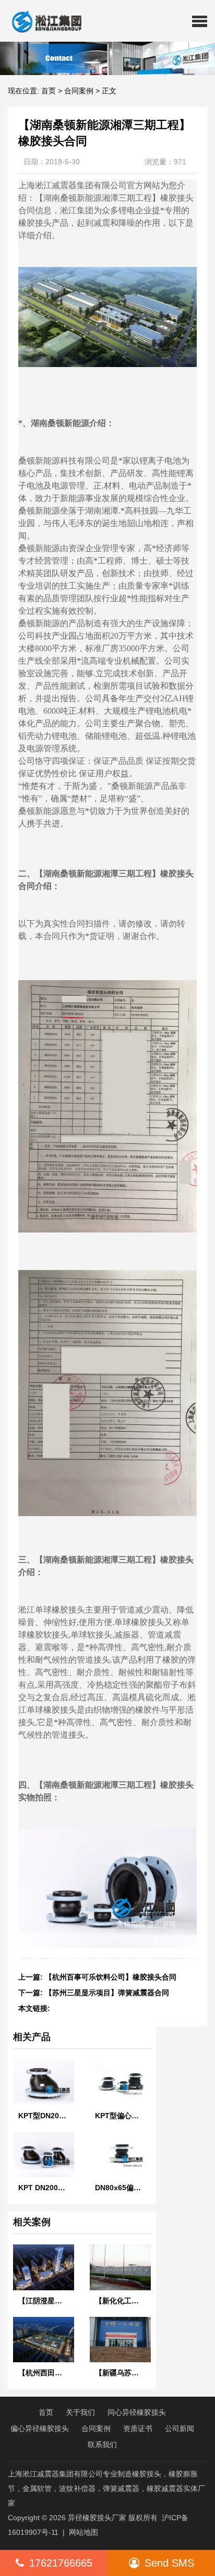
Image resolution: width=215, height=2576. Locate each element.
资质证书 (138, 2428)
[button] (200, 21)
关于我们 (80, 2412)
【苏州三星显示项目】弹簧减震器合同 (107, 1993)
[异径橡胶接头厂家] (43, 21)
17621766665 (61, 2563)
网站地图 (83, 2532)
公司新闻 (180, 2428)
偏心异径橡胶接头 (40, 2428)
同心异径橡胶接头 (137, 2412)
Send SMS (169, 2563)
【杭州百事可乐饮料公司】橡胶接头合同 (111, 1977)
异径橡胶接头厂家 (97, 2518)
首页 (49, 91)
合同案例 (79, 91)
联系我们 (102, 2445)
